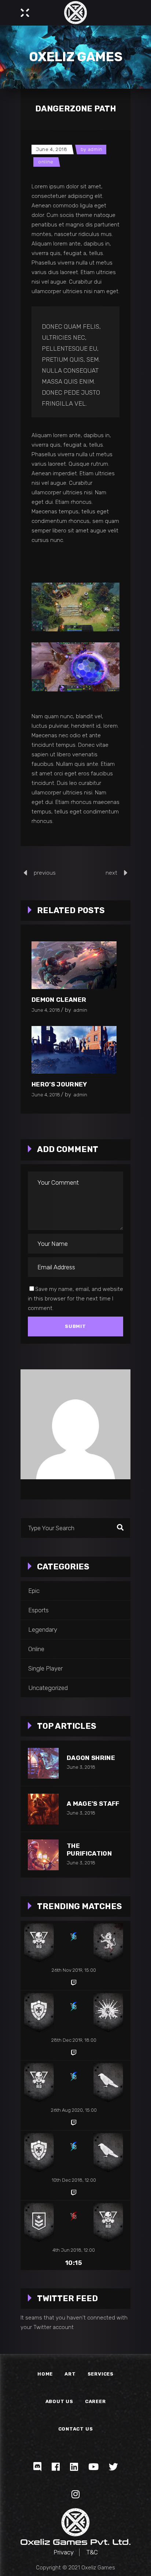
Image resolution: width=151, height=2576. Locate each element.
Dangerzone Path (76, 109)
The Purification (89, 1850)
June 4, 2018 (52, 149)
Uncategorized (48, 1688)
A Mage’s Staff (93, 1804)
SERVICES (101, 2374)
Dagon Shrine (91, 1758)
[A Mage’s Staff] (43, 1809)
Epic (34, 1591)
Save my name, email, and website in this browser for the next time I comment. (75, 1299)
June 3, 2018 (81, 1767)
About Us (59, 2401)
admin (95, 149)
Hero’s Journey (59, 1084)
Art (70, 2374)
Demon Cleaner (59, 1000)
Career (95, 2401)
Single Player (45, 1668)
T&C (92, 2552)
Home (45, 2374)
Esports (38, 1610)
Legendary (43, 1630)
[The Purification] (43, 1855)
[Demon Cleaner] (74, 965)
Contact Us (76, 2429)
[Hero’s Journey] (74, 1050)
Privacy (64, 2552)
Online (46, 162)
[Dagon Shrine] (43, 1763)
